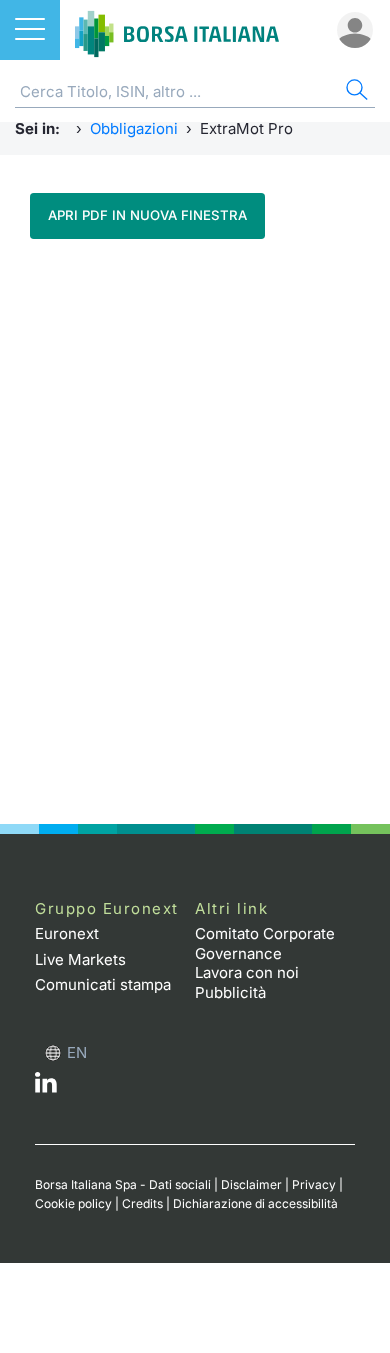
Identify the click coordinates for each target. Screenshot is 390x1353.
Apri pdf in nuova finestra (147, 215)
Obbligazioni (134, 128)
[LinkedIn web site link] (46, 1087)
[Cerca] (355, 92)
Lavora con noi (247, 972)
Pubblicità (230, 992)
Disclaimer (251, 1184)
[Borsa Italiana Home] (177, 30)
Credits (142, 1203)
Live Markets (80, 959)
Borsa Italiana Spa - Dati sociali (123, 1184)
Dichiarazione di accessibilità (255, 1203)
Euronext (67, 933)
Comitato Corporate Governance (265, 943)
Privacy (314, 1184)
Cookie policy (73, 1203)
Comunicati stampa (103, 984)
